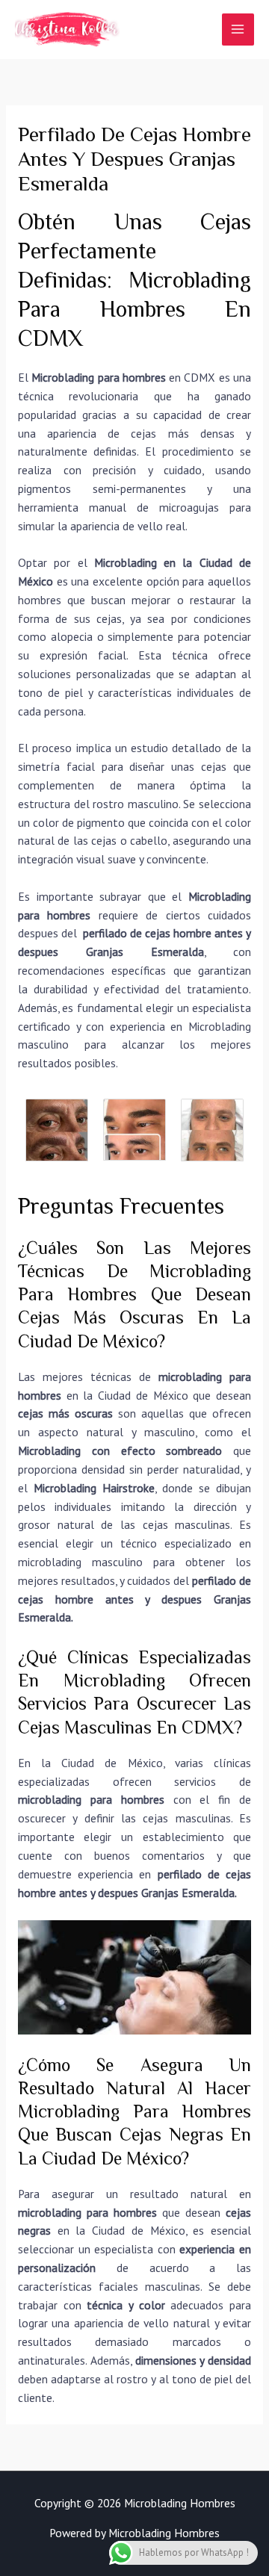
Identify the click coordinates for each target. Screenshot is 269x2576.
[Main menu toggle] (238, 30)
